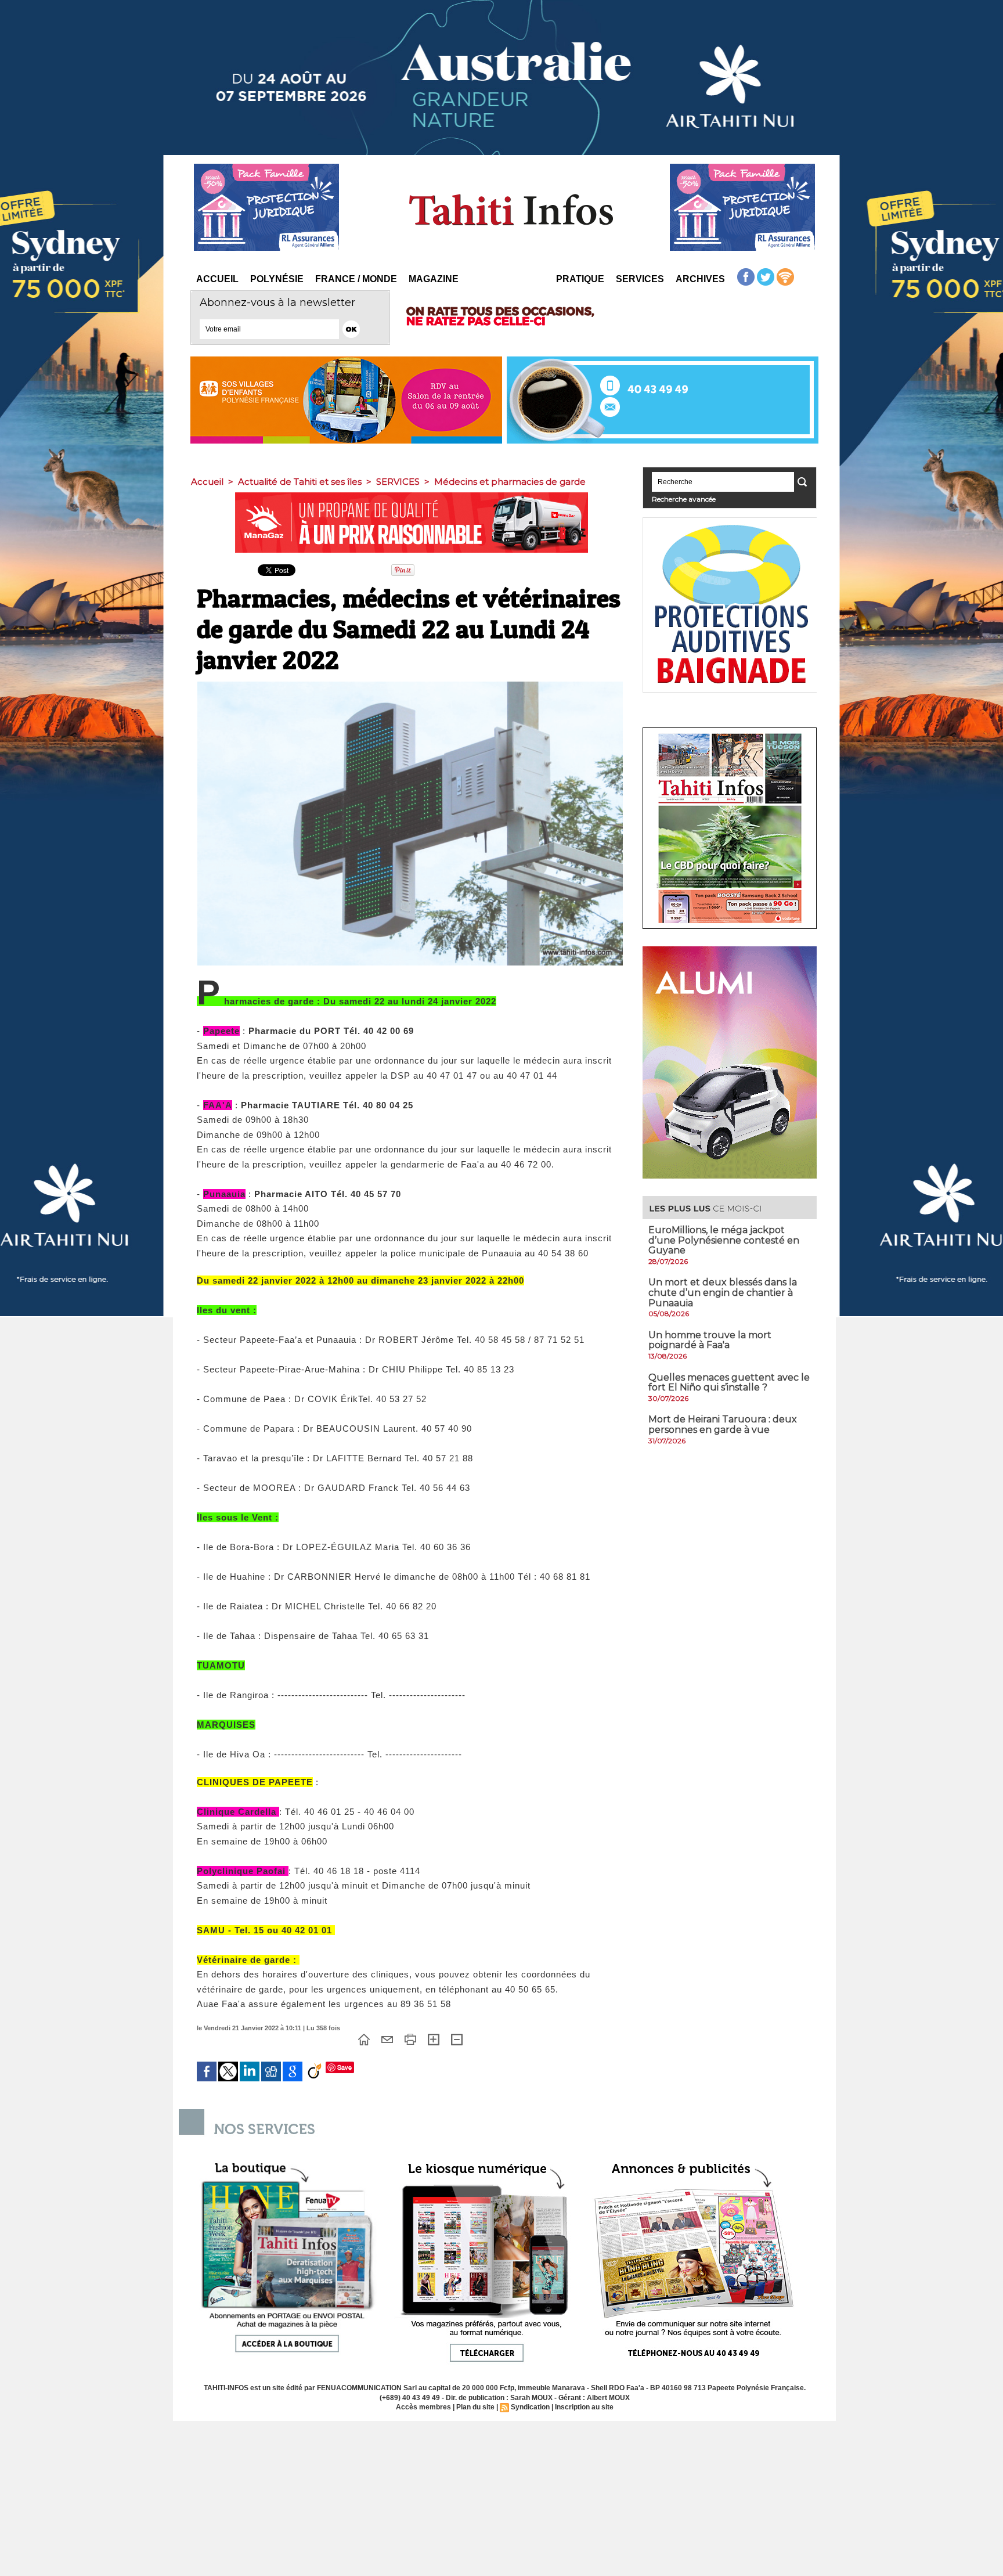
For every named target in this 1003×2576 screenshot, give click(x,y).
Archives (700, 279)
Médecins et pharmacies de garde (510, 482)
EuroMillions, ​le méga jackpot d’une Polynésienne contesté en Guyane (724, 1240)
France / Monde (356, 279)
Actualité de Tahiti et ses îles (300, 482)
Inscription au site (584, 2407)
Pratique (580, 279)
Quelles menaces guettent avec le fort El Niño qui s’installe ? (729, 1383)
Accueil (217, 279)
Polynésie (277, 279)
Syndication (530, 2407)
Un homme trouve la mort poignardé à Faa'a (710, 1340)
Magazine (434, 279)
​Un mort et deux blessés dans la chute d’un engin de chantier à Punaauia (723, 1292)
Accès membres (423, 2407)
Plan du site (475, 2407)
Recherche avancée (684, 499)
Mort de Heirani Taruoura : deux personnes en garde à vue (723, 1424)
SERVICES (398, 482)
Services (640, 279)
